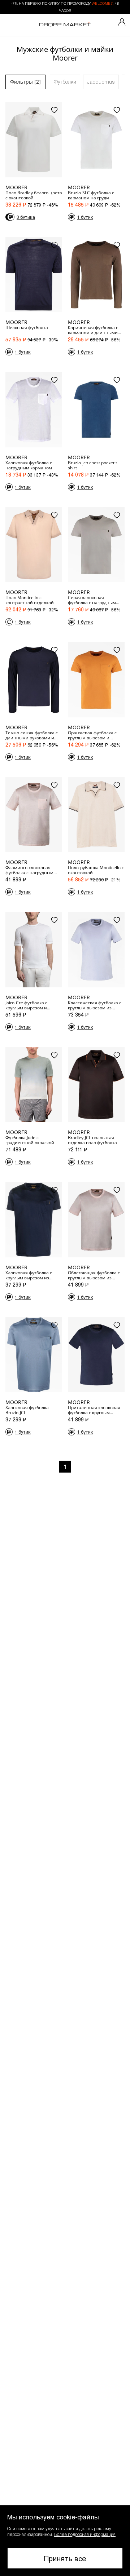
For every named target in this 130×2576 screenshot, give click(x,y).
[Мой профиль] (122, 22)
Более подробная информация (85, 2534)
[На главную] (65, 25)
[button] (65, 2541)
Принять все (65, 2558)
